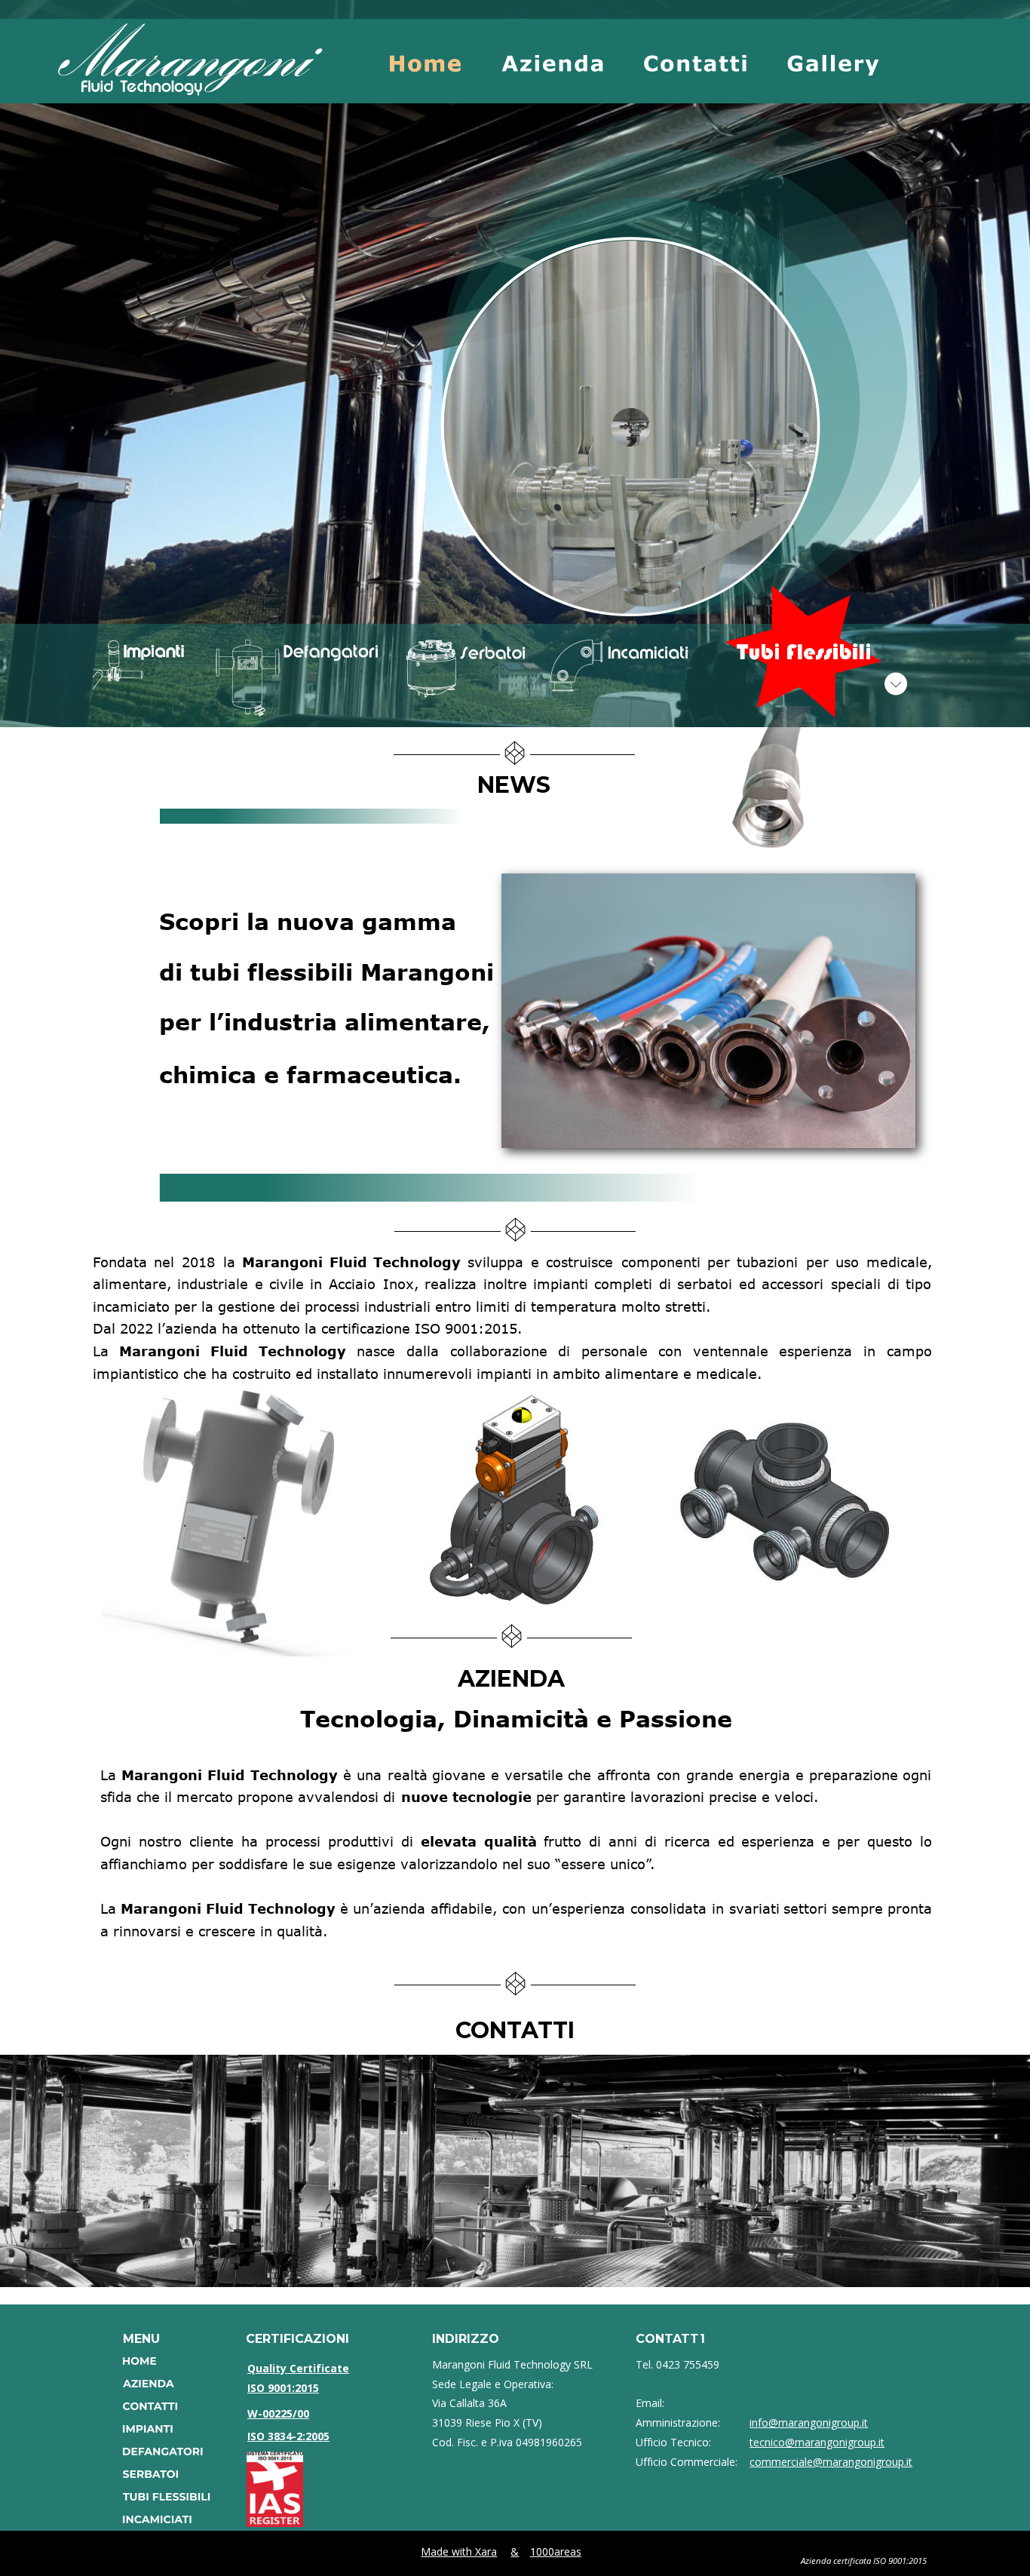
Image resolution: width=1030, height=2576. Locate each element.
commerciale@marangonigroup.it (831, 2462)
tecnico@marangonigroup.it (817, 2442)
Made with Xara (459, 2551)
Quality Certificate (298, 2368)
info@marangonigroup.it (809, 2422)
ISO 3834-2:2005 (288, 2436)
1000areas (556, 2551)
